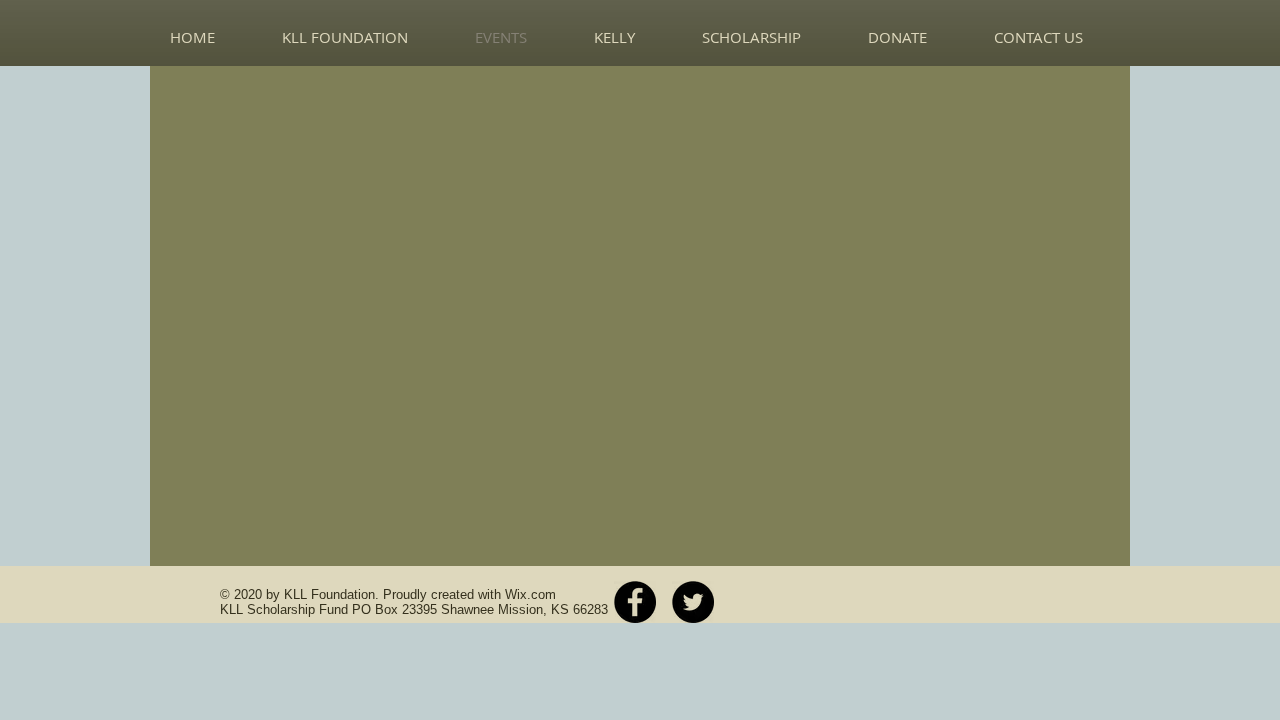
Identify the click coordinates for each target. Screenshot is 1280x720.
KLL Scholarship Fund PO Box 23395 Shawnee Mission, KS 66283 (414, 609)
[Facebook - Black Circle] (635, 602)
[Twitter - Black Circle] (693, 602)
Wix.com (530, 594)
